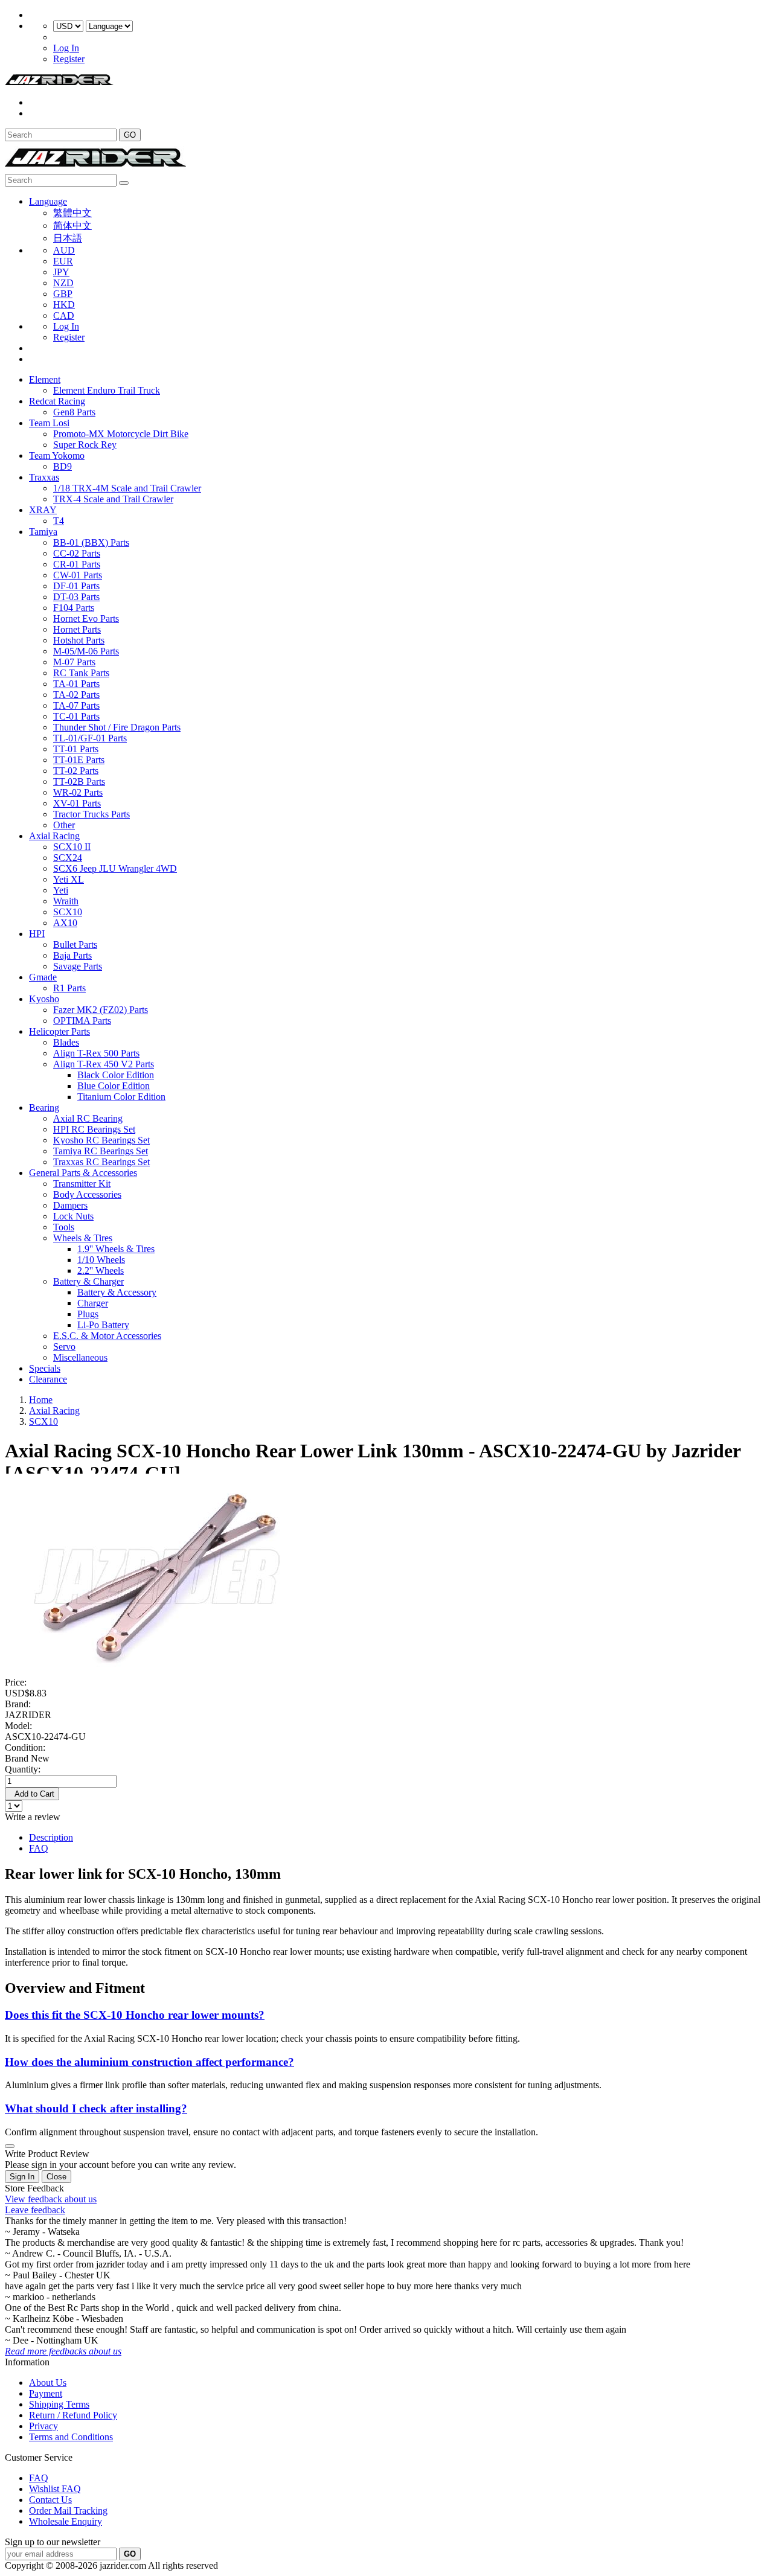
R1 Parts (69, 988)
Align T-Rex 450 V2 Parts (104, 1064)
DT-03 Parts (76, 597)
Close (56, 2177)
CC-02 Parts (77, 553)
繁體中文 (72, 213)
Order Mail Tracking (68, 2510)
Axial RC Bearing (88, 1118)
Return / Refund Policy (73, 2415)
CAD (64, 315)
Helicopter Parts (59, 1031)
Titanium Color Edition (121, 1097)
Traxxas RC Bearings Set (101, 1162)
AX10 (65, 923)
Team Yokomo (57, 455)
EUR (63, 261)
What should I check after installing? (96, 2108)
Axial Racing (54, 836)
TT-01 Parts (76, 749)
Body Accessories (87, 1194)
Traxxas (44, 477)
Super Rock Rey (85, 445)
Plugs (88, 1314)
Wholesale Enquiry (66, 2521)
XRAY (43, 510)
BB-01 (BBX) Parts (91, 542)
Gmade (43, 977)
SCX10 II (72, 847)
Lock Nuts (73, 1216)
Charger (93, 1303)
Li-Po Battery (103, 1325)
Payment (46, 2393)
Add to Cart (32, 1794)
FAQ (39, 1848)
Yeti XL (69, 879)
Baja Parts (72, 955)
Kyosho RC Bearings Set (101, 1140)
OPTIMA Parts (82, 1021)
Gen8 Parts (74, 412)
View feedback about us (51, 2199)
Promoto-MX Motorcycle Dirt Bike (121, 434)
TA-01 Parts (76, 684)
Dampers (70, 1205)
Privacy (43, 2426)
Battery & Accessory (117, 1292)
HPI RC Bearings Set (94, 1129)
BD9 (63, 466)
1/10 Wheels (101, 1260)
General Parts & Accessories (83, 1173)
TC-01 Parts (76, 716)
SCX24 (68, 858)
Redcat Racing (57, 401)
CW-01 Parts (78, 575)
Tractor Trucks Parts (91, 814)
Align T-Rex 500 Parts (96, 1053)
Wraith (66, 901)
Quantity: (23, 1769)
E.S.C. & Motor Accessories (107, 1336)
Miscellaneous (80, 1357)
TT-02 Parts (76, 771)
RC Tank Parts (81, 673)
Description (51, 1837)
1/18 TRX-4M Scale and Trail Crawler (127, 488)
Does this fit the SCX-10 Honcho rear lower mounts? (135, 2015)
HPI (37, 934)
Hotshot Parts (79, 640)
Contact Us (50, 2500)
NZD (63, 283)
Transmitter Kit (82, 1184)
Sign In (22, 2177)
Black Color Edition (116, 1075)
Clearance (48, 1379)
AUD (64, 250)
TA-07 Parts (76, 705)
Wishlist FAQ (55, 2489)
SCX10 (68, 912)
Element (45, 379)
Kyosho (44, 999)
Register (69, 59)
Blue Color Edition (114, 1086)
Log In (66, 48)
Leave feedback (35, 2210)
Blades (66, 1042)
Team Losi (49, 423)
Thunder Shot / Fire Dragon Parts (117, 727)
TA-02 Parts (76, 695)
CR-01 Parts (77, 564)
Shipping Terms (59, 2404)
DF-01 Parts (76, 586)
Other (64, 825)
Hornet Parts (77, 629)
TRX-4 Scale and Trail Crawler (113, 499)
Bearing (44, 1107)
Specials (45, 1368)
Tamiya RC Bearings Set (101, 1151)
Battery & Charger (88, 1281)
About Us (48, 2383)
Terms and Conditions (71, 2437)
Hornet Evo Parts (86, 618)
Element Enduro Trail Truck (107, 390)
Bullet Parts (75, 944)
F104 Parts (74, 608)
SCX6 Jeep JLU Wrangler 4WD (115, 868)
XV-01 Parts (77, 803)
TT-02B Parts (79, 781)
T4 (59, 521)
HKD (64, 305)
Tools (64, 1227)
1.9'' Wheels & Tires (116, 1249)
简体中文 (72, 225)
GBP (63, 294)
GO (130, 135)
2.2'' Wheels (101, 1270)
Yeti (61, 890)
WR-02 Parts (78, 792)
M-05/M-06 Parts (86, 651)
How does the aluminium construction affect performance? (149, 2062)
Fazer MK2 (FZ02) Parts (101, 1010)
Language (48, 201)
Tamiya (43, 532)
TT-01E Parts (79, 760)
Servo (64, 1347)
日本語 (68, 238)
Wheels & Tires (83, 1238)
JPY (61, 272)
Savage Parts (78, 966)
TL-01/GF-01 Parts (90, 738)
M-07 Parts (74, 662)
